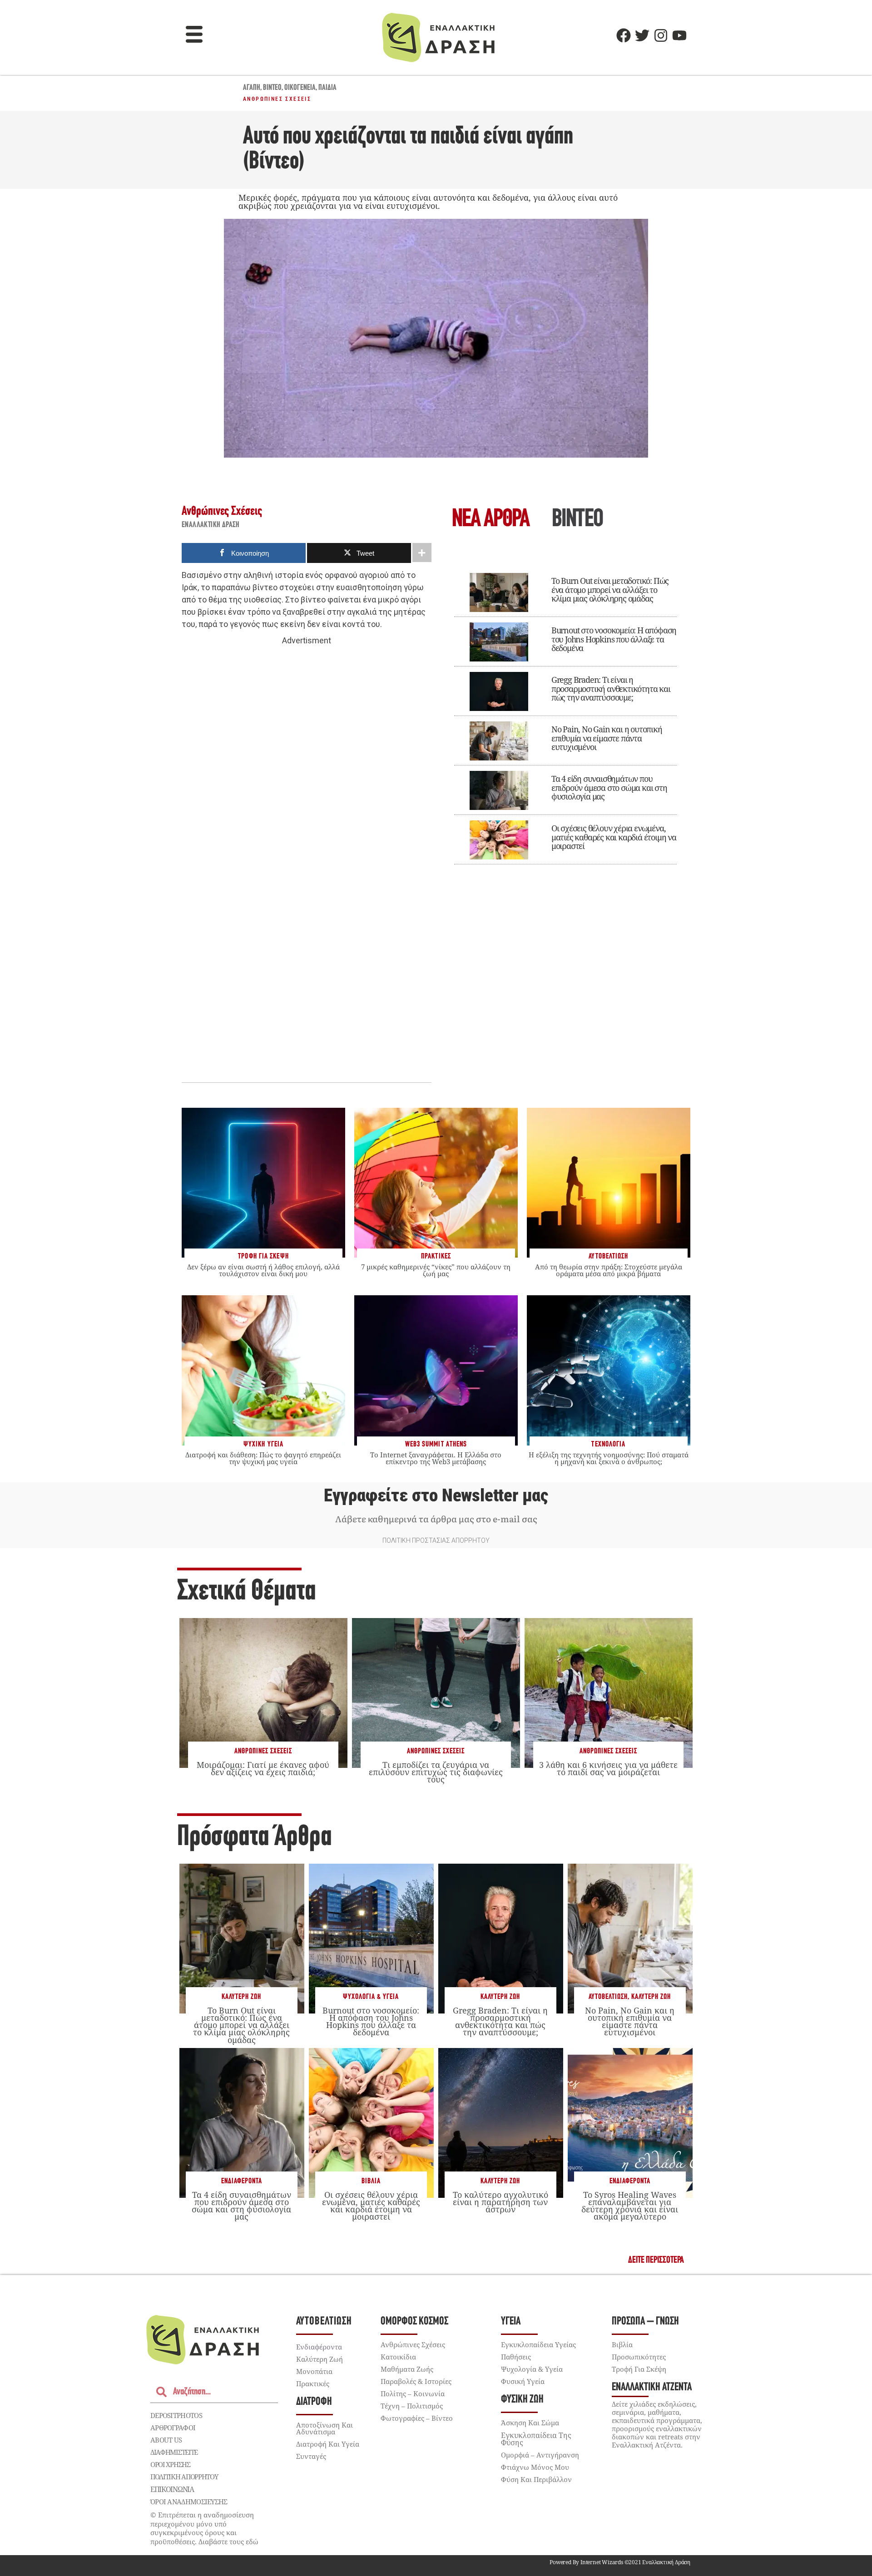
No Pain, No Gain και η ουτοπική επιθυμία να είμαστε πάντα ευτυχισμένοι (607, 738)
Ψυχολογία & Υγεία (371, 1997)
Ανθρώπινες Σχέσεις (277, 99)
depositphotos (176, 2415)
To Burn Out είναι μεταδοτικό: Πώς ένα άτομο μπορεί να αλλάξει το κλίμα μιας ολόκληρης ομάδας (610, 590)
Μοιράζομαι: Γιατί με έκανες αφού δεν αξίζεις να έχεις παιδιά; (263, 1768)
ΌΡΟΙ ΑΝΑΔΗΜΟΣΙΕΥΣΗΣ (189, 2502)
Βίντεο (272, 88)
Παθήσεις (516, 2357)
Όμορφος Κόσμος (414, 2322)
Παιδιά (327, 88)
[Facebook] (624, 35)
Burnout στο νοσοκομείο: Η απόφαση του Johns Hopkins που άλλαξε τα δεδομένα (614, 639)
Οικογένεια (300, 88)
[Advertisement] (307, 787)
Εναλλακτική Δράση (211, 525)
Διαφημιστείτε (174, 2452)
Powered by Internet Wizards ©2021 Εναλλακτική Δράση (620, 2562)
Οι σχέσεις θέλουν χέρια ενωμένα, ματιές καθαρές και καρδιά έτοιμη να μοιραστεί (614, 837)
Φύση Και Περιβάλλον (536, 2479)
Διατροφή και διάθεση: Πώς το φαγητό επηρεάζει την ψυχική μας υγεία (263, 1458)
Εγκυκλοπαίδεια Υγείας (538, 2344)
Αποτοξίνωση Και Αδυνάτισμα (325, 2428)
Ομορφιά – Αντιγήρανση (540, 2455)
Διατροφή (314, 2402)
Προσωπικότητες (639, 2357)
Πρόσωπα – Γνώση (645, 2322)
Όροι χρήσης (170, 2464)
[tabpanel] (565, 712)
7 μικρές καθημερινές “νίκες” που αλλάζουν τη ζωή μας (436, 1270)
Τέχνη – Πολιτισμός (412, 2406)
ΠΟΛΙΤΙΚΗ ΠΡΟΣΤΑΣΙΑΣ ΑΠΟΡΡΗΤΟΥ (436, 1540)
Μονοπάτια (314, 2371)
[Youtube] (679, 35)
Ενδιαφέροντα (242, 2181)
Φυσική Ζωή (522, 2400)
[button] (194, 35)
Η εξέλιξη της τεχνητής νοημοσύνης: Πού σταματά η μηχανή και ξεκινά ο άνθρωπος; (609, 1458)
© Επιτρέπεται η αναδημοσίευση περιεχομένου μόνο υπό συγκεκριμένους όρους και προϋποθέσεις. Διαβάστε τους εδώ (204, 2528)
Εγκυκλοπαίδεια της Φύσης (536, 2439)
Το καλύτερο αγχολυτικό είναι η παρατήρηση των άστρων (500, 2202)
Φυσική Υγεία (523, 2381)
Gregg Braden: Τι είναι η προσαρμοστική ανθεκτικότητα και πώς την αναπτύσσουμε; (611, 689)
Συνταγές (311, 2456)
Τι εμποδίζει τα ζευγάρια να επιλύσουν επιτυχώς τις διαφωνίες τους (436, 1772)
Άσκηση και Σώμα (530, 2423)
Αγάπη (252, 88)
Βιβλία (371, 2181)
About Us (166, 2440)
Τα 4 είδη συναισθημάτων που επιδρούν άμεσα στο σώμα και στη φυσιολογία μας (609, 788)
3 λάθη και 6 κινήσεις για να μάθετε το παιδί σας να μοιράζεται (608, 1768)
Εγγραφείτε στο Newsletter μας (436, 1495)
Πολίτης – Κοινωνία (413, 2393)
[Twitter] (642, 35)
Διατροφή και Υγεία (328, 2444)
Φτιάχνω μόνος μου (535, 2467)
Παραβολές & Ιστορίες (416, 2381)
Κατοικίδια (398, 2357)
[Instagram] (661, 35)
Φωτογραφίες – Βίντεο (417, 2418)
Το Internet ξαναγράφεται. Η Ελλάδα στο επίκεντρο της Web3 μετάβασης (436, 1458)
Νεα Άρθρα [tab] (490, 520)
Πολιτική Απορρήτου (184, 2477)
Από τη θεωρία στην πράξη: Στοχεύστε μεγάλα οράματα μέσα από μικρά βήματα (609, 1270)
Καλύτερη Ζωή (241, 1997)
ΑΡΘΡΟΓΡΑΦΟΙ (173, 2428)
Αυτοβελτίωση (608, 1997)
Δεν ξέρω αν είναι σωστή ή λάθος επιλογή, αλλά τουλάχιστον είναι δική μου (263, 1270)
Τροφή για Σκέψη (639, 2369)
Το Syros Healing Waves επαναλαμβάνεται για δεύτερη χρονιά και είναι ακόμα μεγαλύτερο (630, 2206)
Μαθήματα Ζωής (407, 2369)
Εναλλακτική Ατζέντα (652, 2387)
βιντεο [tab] (577, 520)
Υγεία (511, 2322)
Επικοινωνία (172, 2489)
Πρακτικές (313, 2384)
